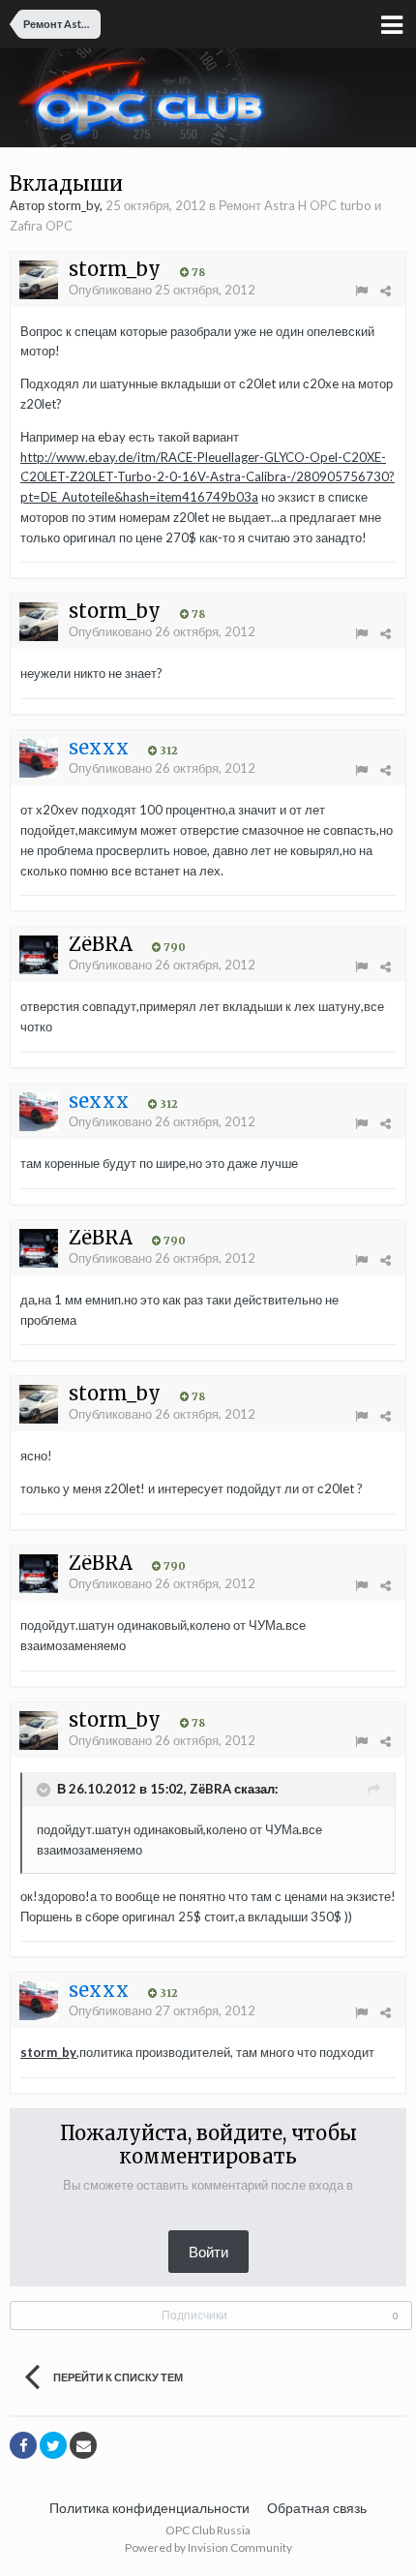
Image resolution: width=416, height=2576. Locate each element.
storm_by (48, 2052)
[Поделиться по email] (83, 2445)
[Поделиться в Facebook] (23, 2445)
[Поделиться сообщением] (386, 291)
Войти (208, 2252)
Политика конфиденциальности (149, 2508)
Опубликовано (162, 290)
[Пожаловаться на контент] (361, 291)
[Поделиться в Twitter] (53, 2445)
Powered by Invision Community (208, 2547)
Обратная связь (317, 2508)
